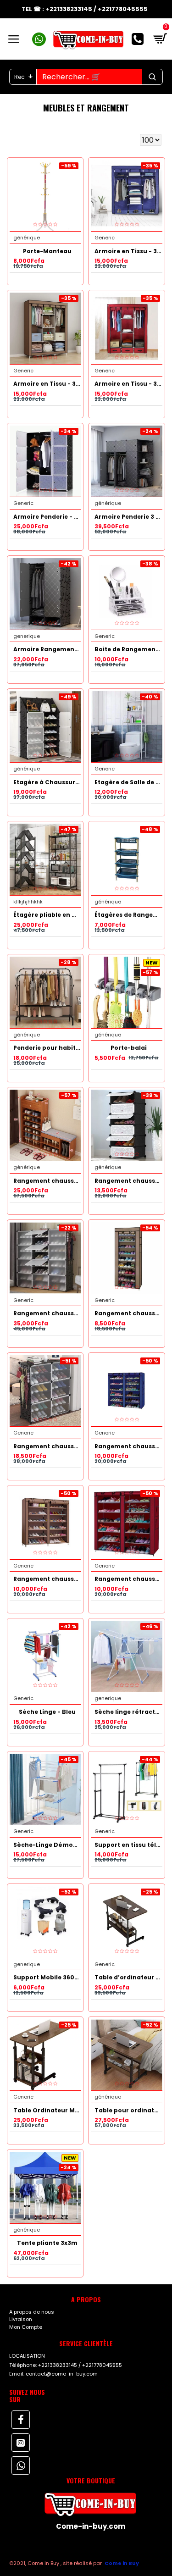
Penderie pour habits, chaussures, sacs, (47, 1048)
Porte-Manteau (47, 251)
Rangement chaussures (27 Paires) (128, 1313)
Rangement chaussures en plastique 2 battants (47, 1446)
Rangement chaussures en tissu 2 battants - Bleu (128, 1446)
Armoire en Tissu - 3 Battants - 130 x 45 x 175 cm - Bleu (128, 251)
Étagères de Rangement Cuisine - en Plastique (128, 915)
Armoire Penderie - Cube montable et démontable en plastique (47, 517)
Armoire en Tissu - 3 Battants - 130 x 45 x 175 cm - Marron (47, 384)
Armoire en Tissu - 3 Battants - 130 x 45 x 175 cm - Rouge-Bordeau (128, 384)
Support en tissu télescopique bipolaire (128, 1845)
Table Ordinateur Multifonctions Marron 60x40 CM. (47, 2111)
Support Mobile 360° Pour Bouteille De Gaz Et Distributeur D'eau (47, 1978)
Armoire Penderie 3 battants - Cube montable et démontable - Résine (128, 517)
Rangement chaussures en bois (47, 1181)
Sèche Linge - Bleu (47, 1712)
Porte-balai (129, 1048)
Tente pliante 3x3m (47, 2243)
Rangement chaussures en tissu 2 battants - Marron (47, 1579)
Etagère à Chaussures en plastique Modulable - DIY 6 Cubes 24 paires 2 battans (47, 782)
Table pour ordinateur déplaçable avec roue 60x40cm (128, 2111)
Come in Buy (122, 2563)
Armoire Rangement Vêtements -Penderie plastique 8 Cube (47, 649)
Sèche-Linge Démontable (47, 1845)
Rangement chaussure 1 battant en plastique (128, 1181)
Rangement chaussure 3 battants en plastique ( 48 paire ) (47, 1313)
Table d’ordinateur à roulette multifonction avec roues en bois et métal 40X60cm (128, 1978)
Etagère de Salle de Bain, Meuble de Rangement (128, 782)
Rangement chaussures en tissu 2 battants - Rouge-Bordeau (128, 1579)
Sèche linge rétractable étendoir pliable (128, 1712)
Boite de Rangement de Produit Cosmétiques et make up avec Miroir (128, 649)
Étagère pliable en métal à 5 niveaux (47, 915)
